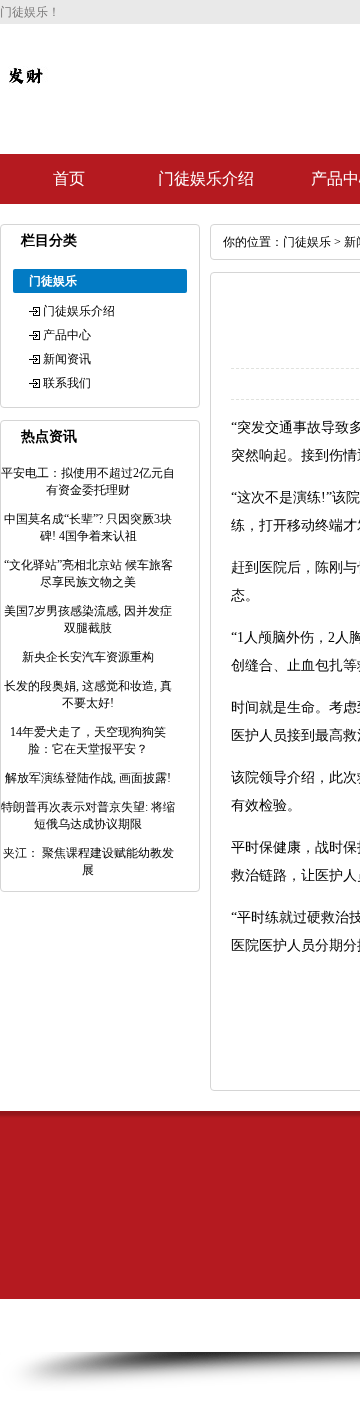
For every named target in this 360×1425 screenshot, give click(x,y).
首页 (69, 178)
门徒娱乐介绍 (206, 178)
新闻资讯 (67, 359)
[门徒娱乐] (25, 92)
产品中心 (67, 335)
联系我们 (67, 383)
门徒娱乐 (307, 242)
